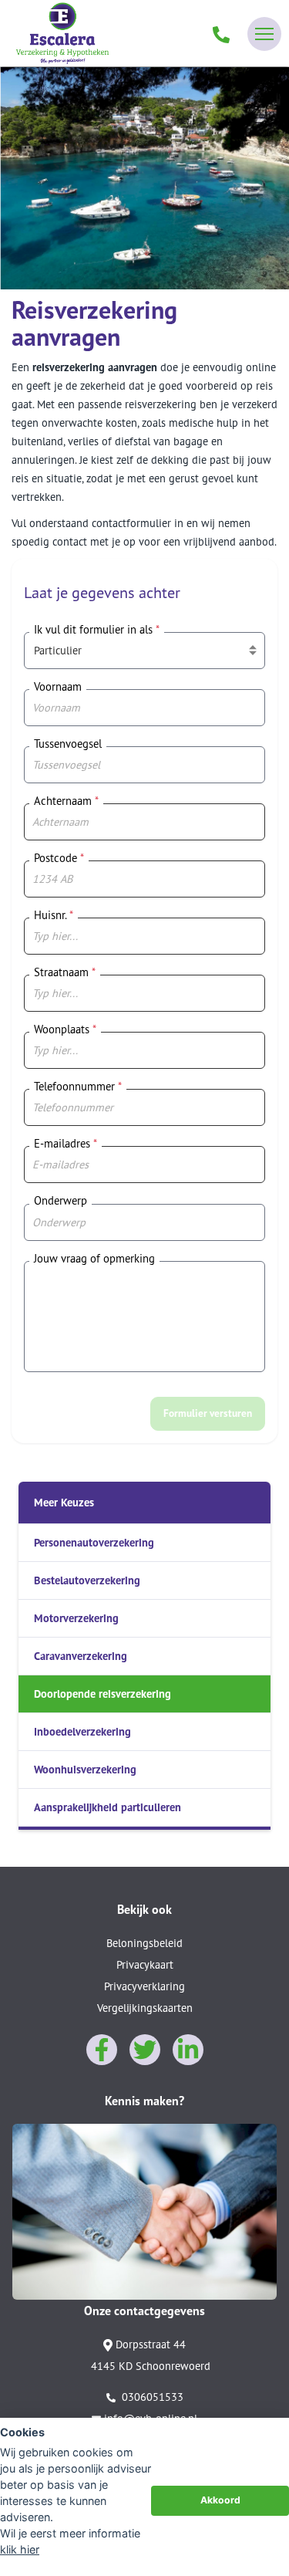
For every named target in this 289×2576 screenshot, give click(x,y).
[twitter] (145, 2050)
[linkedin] (188, 2050)
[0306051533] (221, 34)
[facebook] (102, 2050)
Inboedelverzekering (82, 1731)
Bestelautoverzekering (87, 1580)
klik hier (20, 2549)
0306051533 (151, 2397)
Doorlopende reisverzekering (102, 1694)
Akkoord (220, 2500)
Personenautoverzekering (94, 1542)
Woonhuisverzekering (85, 1769)
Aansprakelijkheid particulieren (108, 1807)
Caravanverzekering (81, 1656)
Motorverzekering (76, 1618)
